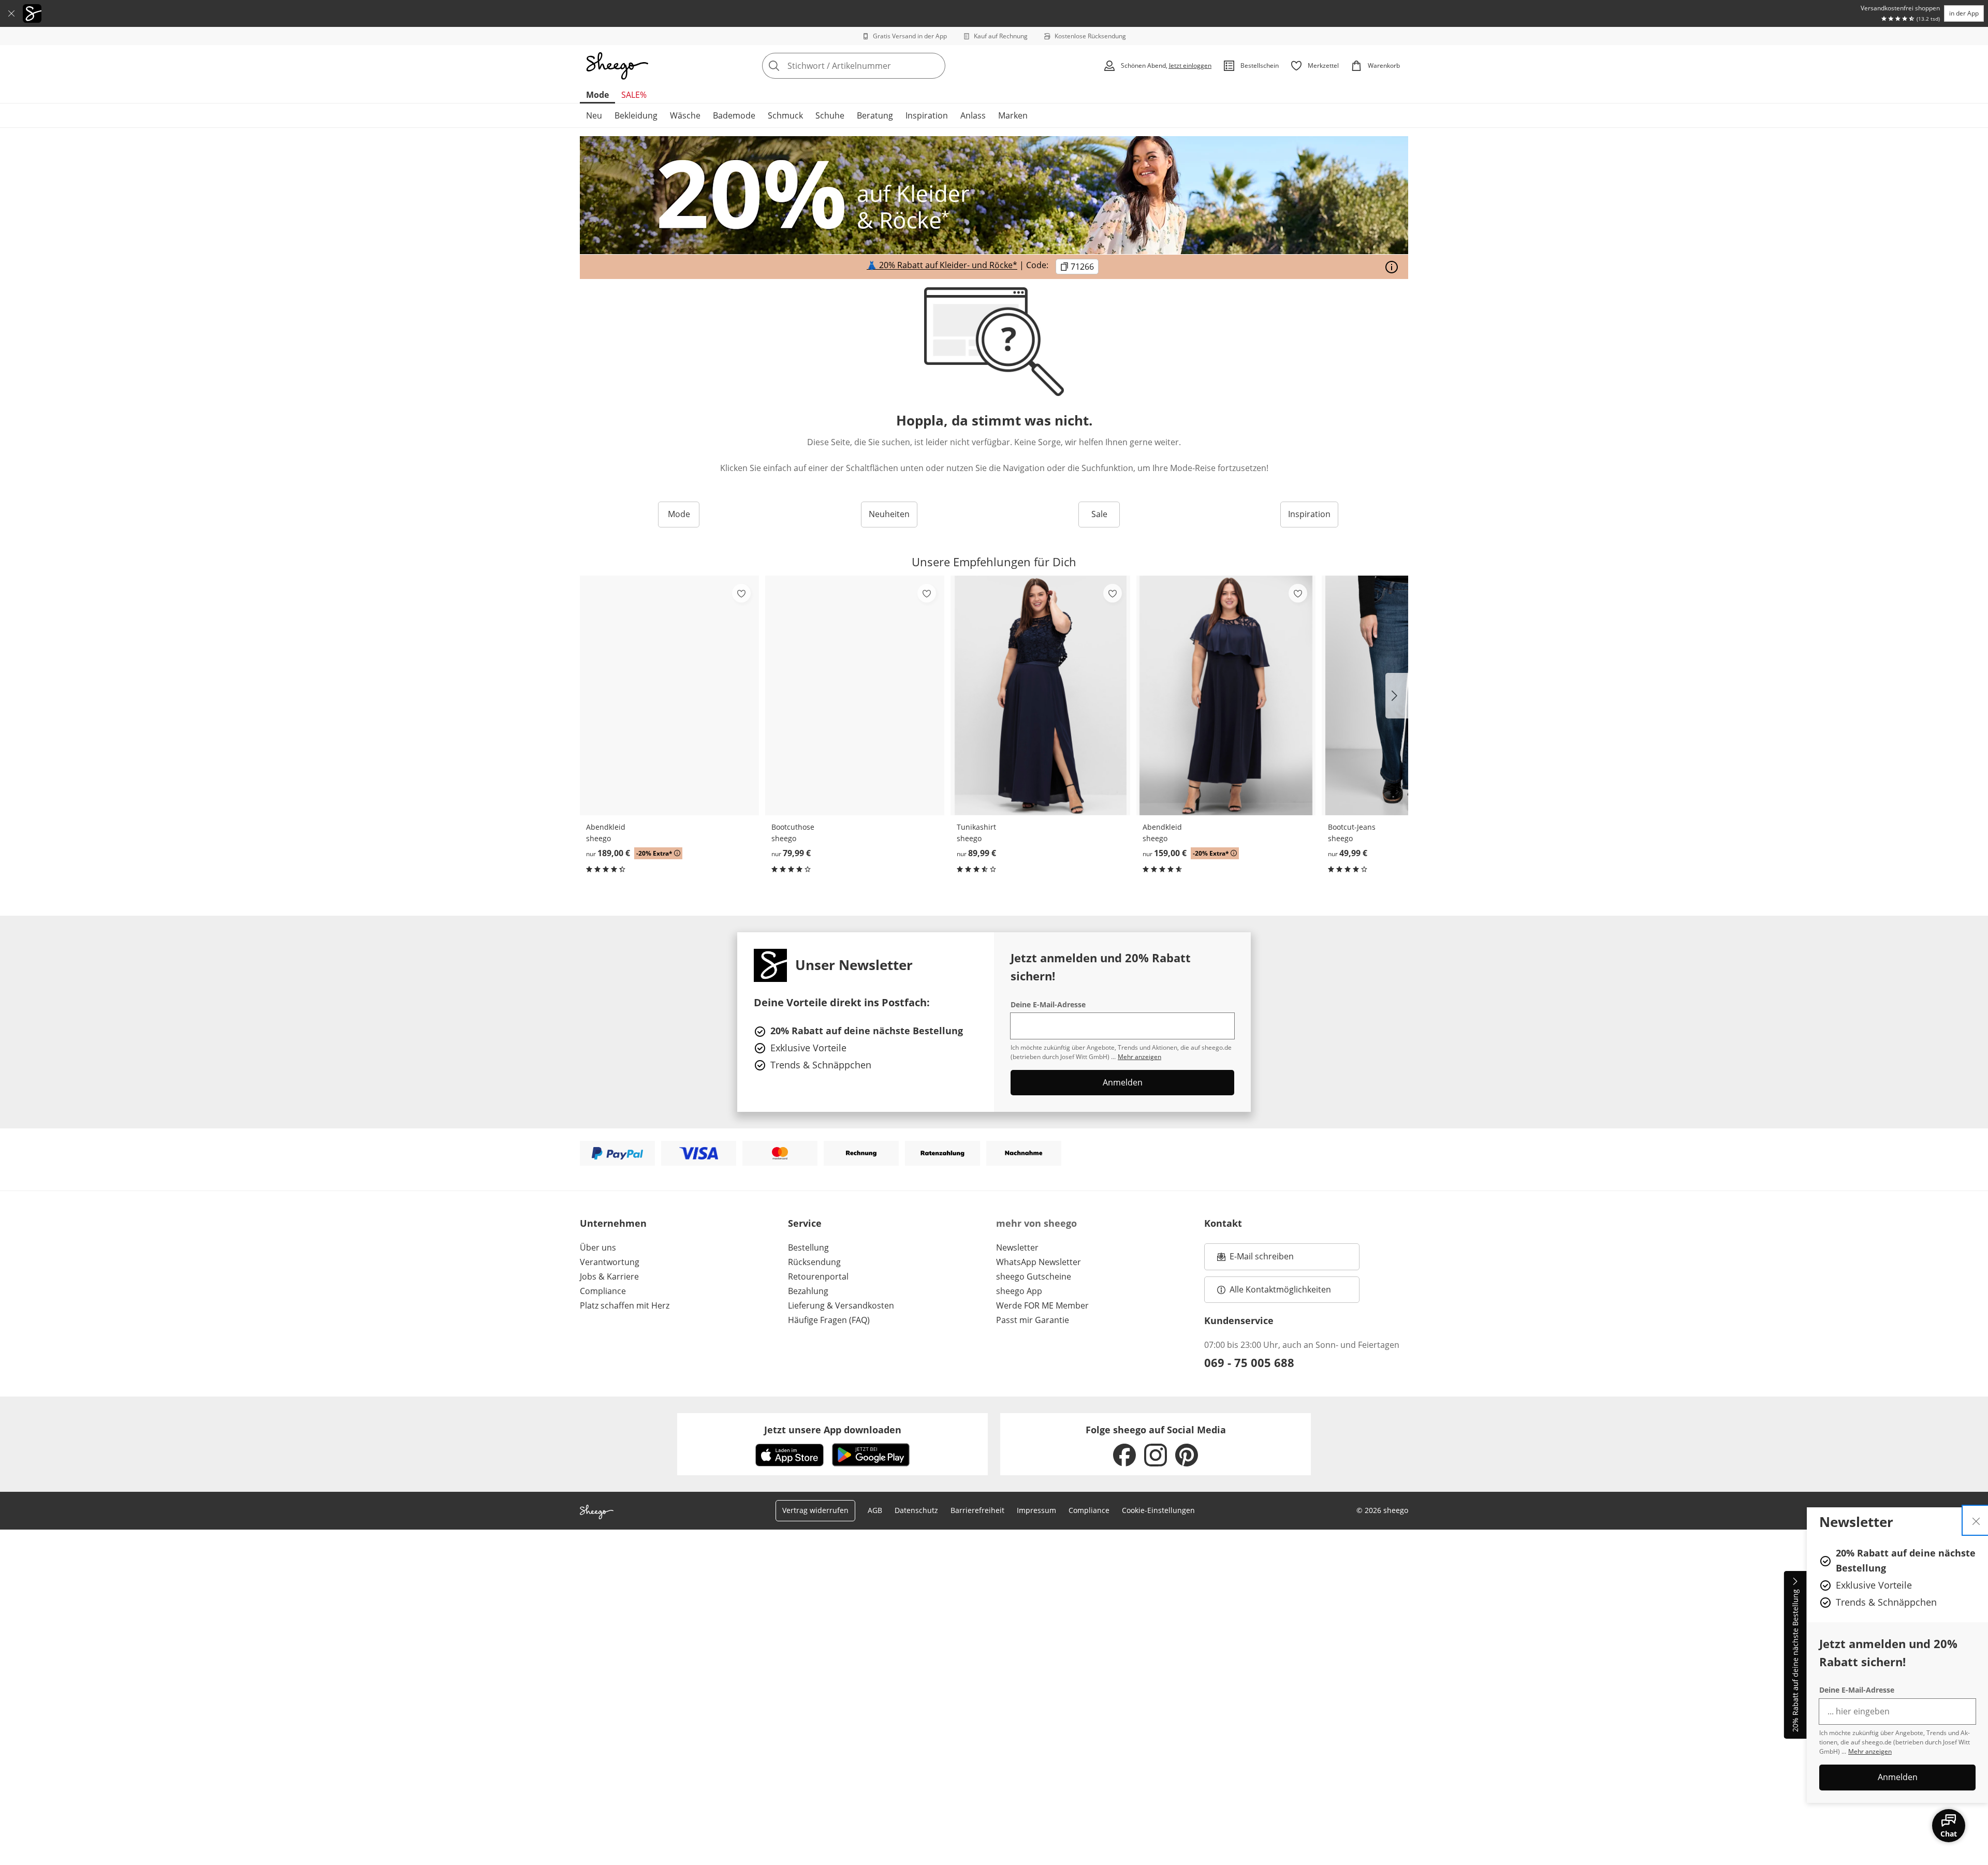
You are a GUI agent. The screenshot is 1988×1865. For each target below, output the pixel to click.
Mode (597, 95)
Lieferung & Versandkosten (841, 1305)
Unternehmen (613, 1223)
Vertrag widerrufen (815, 1510)
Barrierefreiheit (977, 1510)
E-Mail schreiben (1255, 1259)
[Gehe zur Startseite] (617, 66)
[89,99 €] (1040, 695)
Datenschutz (916, 1510)
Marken (1013, 115)
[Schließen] (11, 13)
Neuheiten (889, 514)
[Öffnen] (1392, 267)
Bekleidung (636, 115)
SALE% (634, 95)
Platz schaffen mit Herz (625, 1305)
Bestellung (808, 1247)
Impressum (1036, 1510)
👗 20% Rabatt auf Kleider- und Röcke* (942, 266)
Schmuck (785, 115)
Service (805, 1223)
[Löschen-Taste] (934, 66)
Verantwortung (610, 1262)
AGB (875, 1510)
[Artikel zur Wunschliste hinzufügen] (741, 593)
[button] (1397, 696)
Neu (594, 115)
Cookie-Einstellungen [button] (1158, 1510)
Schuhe (830, 115)
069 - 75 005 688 (1249, 1362)
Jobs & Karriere (609, 1276)
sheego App (1019, 1291)
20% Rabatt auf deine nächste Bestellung (1795, 1661)
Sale (1099, 514)
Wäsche (685, 115)
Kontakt (1223, 1223)
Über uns (598, 1247)
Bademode (734, 115)
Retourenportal (818, 1276)
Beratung (875, 115)
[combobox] (876, 66)
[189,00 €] (669, 695)
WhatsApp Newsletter (1039, 1262)
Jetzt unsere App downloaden (833, 1430)
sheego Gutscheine (1034, 1276)
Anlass (973, 115)
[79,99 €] (855, 695)
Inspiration (927, 115)
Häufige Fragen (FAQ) (829, 1320)
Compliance (603, 1291)
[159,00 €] (1226, 695)
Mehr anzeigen (1870, 1751)
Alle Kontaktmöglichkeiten (1280, 1289)
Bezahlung (808, 1291)
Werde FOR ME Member (1042, 1305)
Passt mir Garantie (1033, 1320)
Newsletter (1017, 1247)
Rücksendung (814, 1262)
